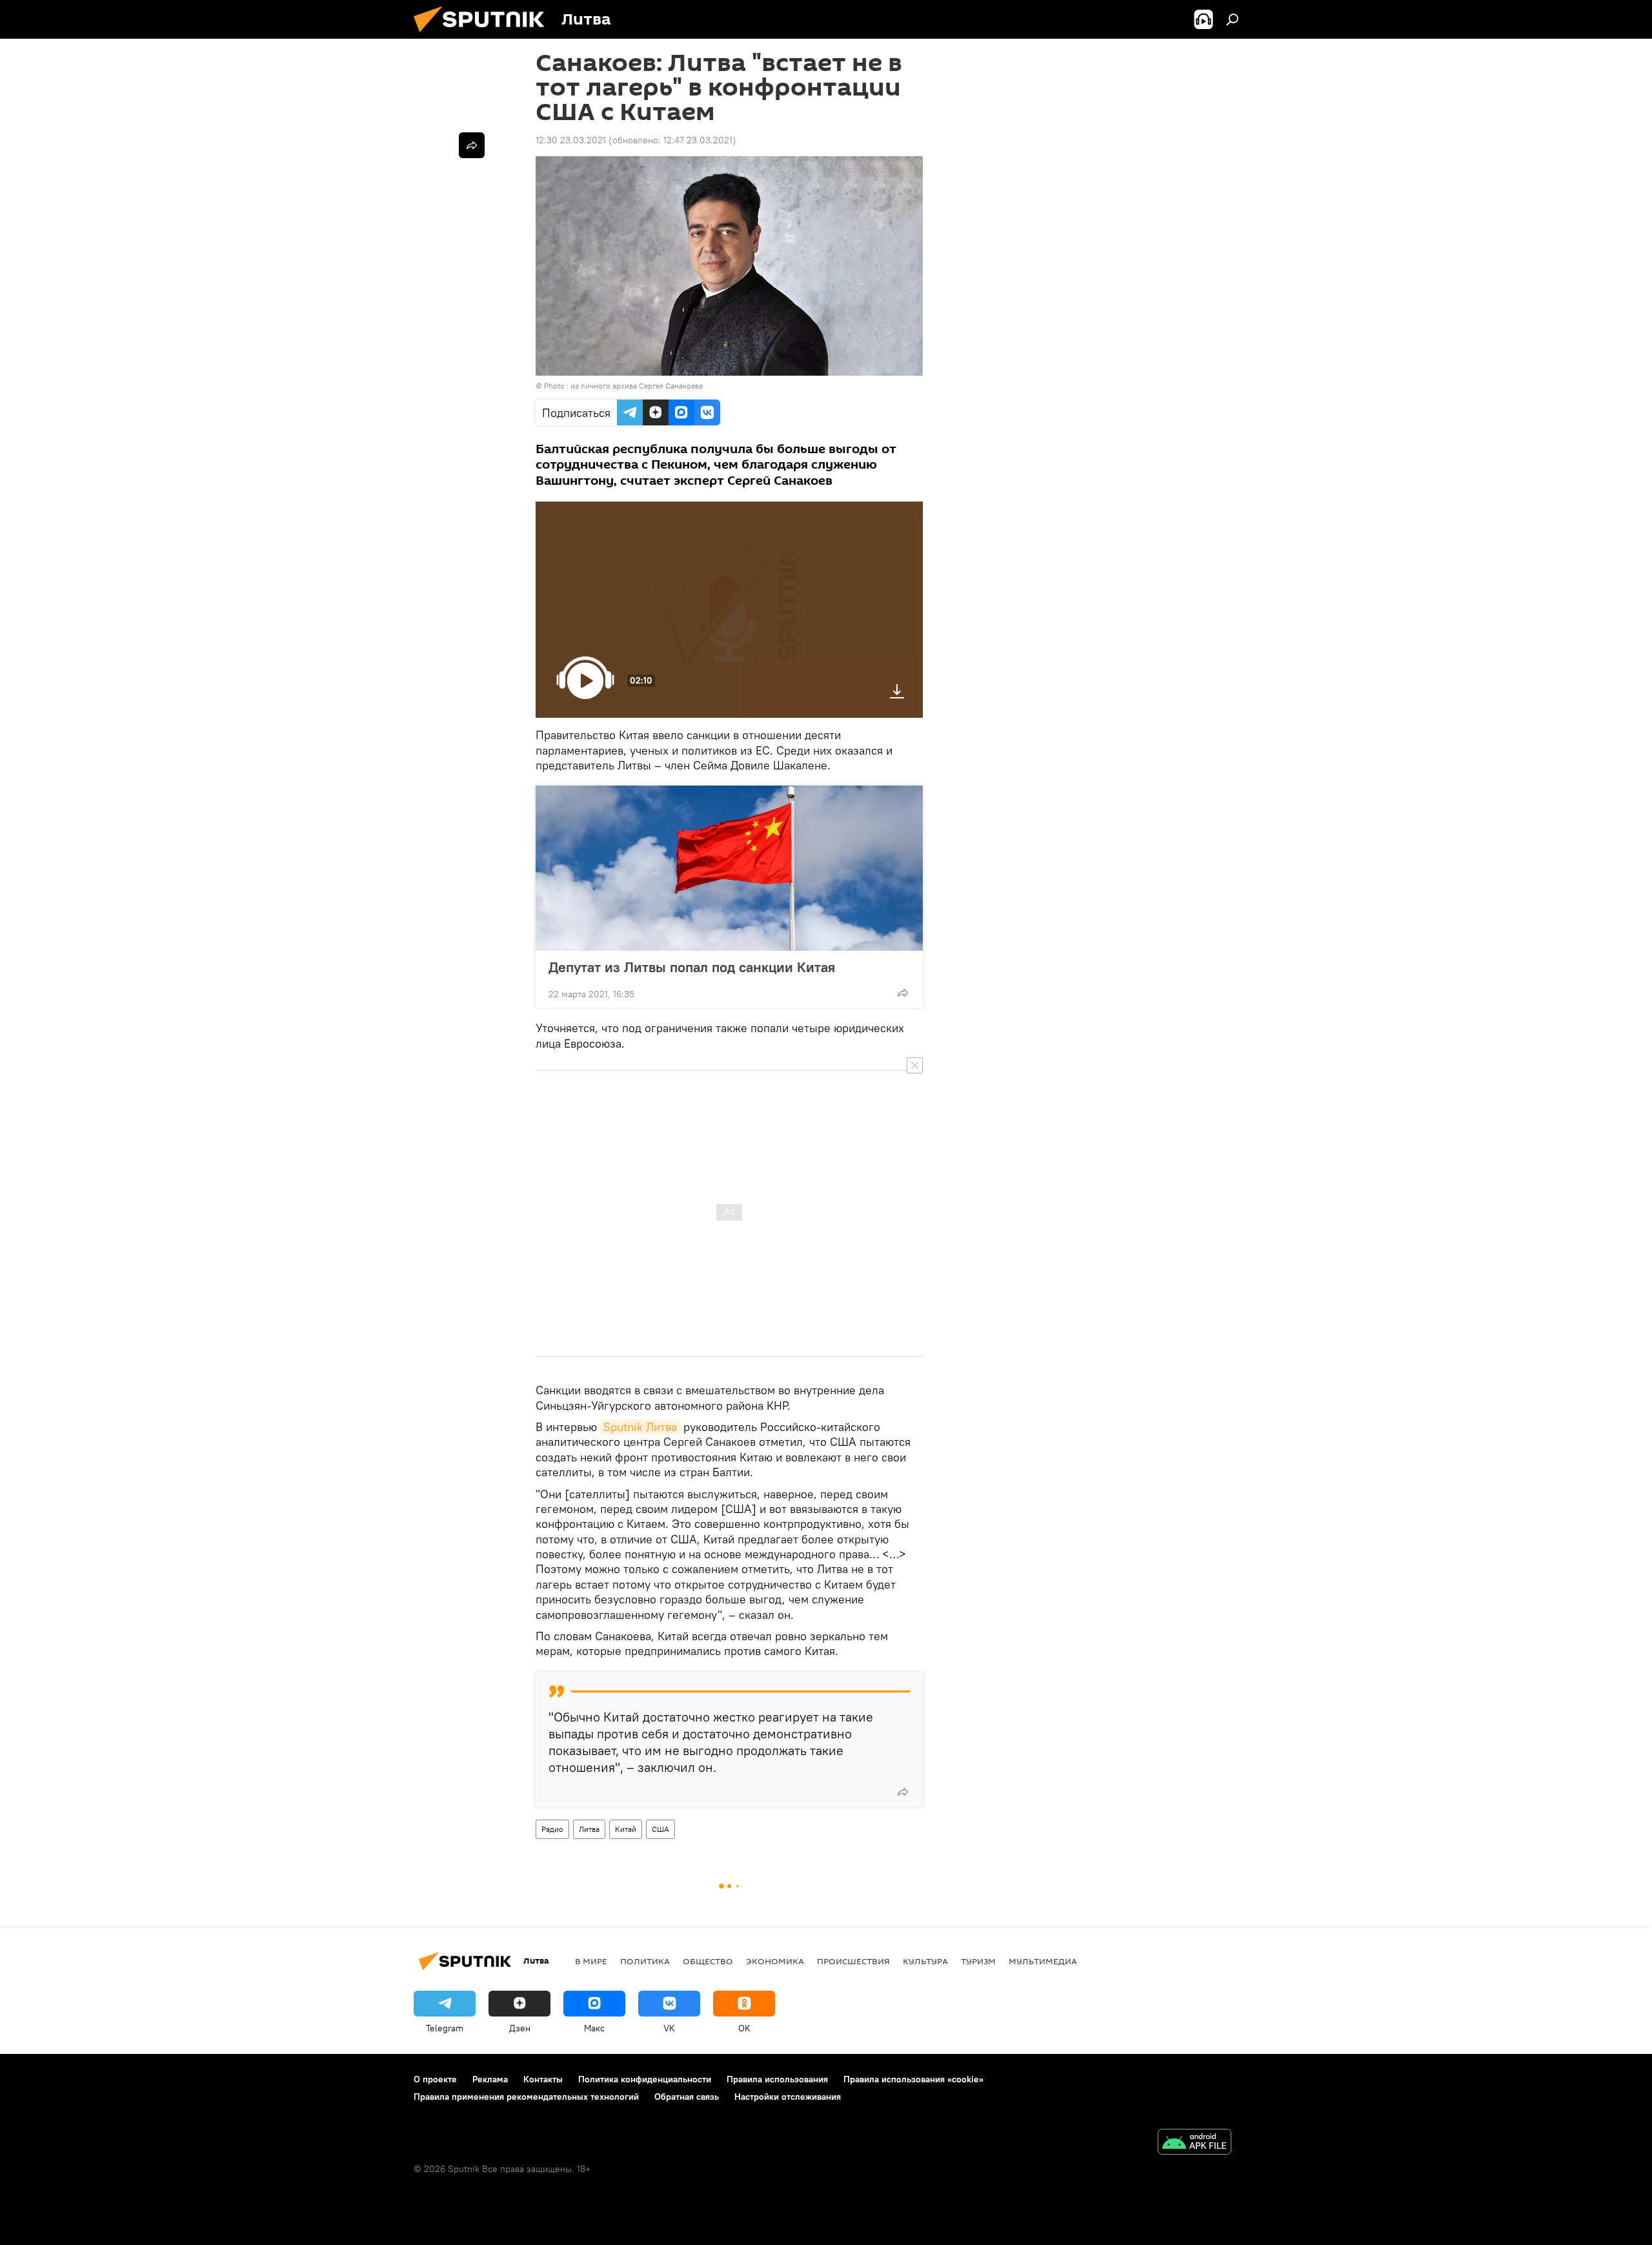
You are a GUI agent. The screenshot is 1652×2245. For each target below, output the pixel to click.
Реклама (490, 2079)
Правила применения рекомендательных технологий (526, 2097)
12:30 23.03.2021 (571, 140)
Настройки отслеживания (788, 2097)
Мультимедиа (1043, 1961)
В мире (591, 1961)
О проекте (435, 2079)
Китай (626, 1829)
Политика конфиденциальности (645, 2079)
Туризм (978, 1961)
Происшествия (853, 1961)
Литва (589, 1829)
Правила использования (777, 2079)
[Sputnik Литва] (484, 36)
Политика (645, 1961)
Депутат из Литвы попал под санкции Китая (692, 967)
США (660, 1829)
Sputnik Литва (640, 1427)
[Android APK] (1194, 2143)
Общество (708, 1961)
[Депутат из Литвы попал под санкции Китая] (729, 868)
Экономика (775, 1961)
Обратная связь (687, 2097)
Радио (552, 1829)
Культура (925, 1961)
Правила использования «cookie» (913, 2079)
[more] (903, 993)
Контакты (543, 2079)
